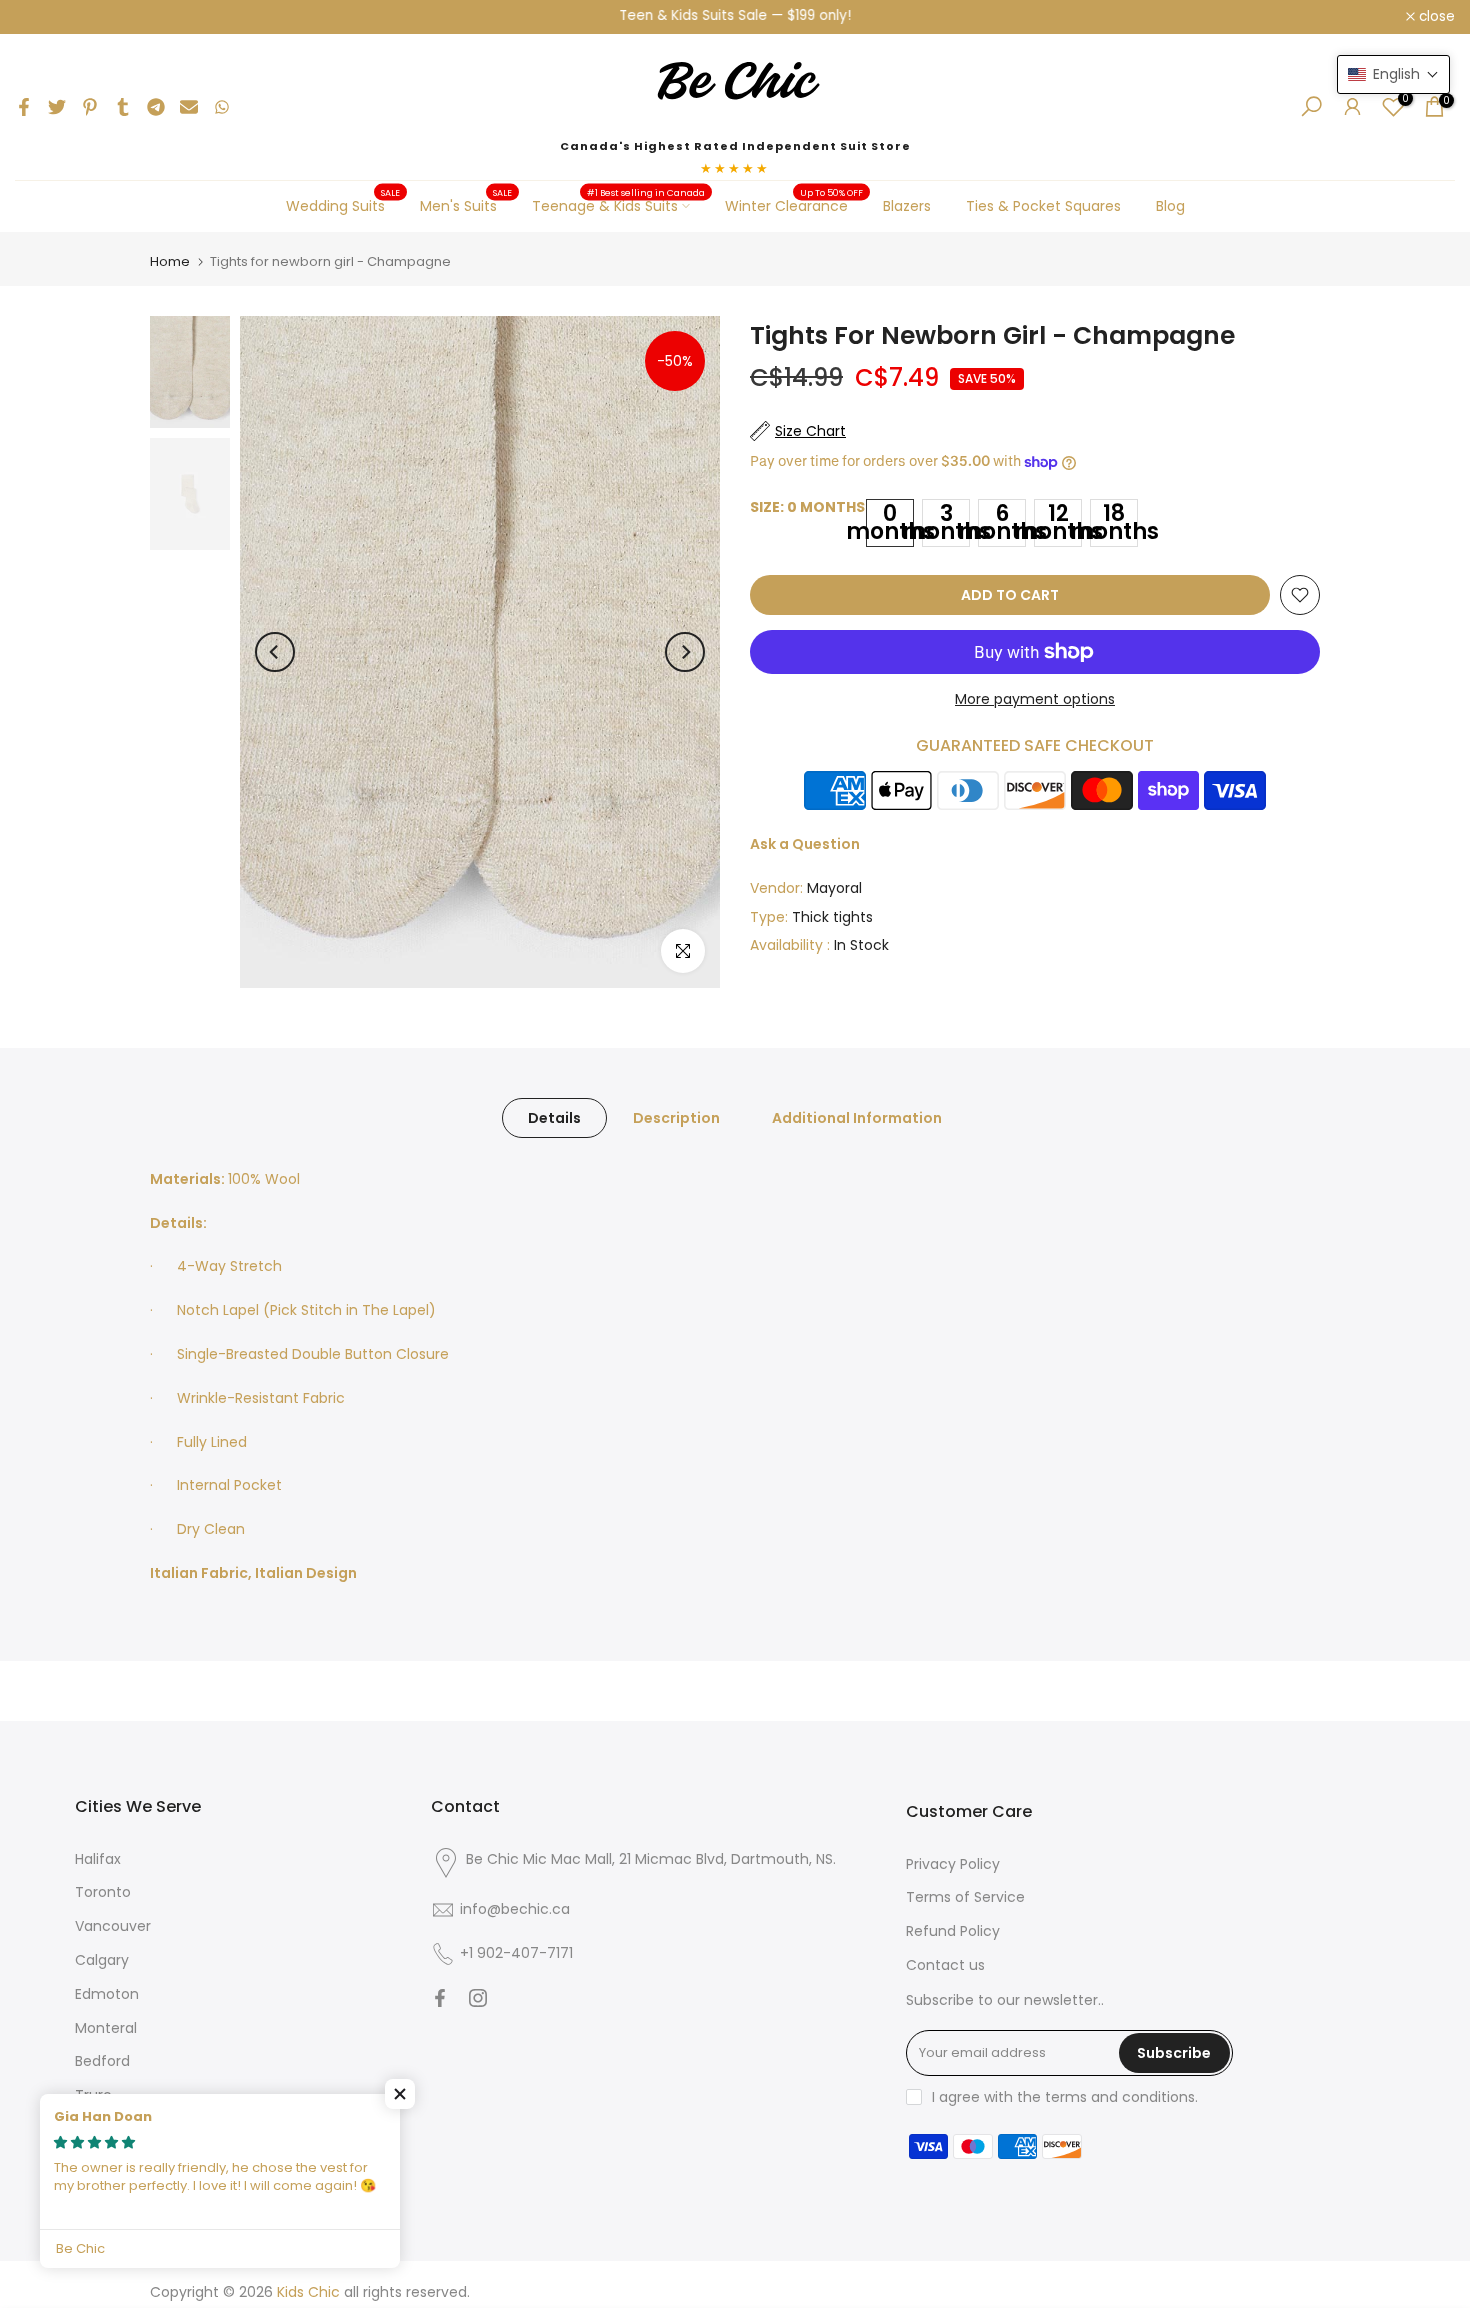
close (44, 17)
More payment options (1035, 699)
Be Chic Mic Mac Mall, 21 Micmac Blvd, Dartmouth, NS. (651, 1859)
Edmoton (107, 1994)
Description (676, 1117)
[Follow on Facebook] (440, 1998)
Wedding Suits (343, 205)
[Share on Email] (189, 107)
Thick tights (832, 917)
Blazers (907, 206)
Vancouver (113, 1926)
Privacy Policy (953, 1864)
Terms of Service (965, 1897)
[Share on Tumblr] (123, 107)
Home (170, 261)
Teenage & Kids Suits (619, 205)
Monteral (106, 2028)
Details (554, 1117)
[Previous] (275, 652)
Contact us (945, 1965)
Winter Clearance (794, 205)
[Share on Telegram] (156, 107)
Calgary (102, 1960)
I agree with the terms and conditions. (1065, 2097)
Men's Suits (466, 205)
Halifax (98, 1859)
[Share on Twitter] (57, 107)
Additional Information (857, 1117)
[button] (400, 2094)
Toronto (103, 1892)
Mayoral (834, 888)
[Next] (685, 652)
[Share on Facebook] (24, 107)
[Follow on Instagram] (478, 1998)
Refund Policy (953, 1931)
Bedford (102, 2061)
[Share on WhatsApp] (222, 107)
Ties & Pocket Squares (1043, 206)
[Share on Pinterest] (90, 107)
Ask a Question (805, 844)
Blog (1170, 206)
